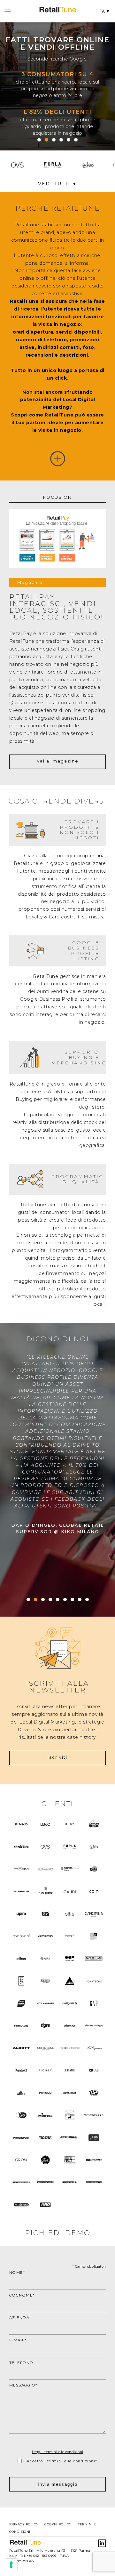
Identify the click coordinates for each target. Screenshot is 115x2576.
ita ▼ (104, 11)
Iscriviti (57, 1757)
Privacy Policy (24, 2524)
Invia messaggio (58, 2484)
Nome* (17, 2273)
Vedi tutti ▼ (58, 184)
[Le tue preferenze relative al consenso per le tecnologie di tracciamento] (11, 2565)
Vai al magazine (58, 761)
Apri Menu (7, 11)
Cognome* (22, 2295)
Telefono (21, 2363)
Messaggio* (23, 2385)
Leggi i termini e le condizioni (57, 2452)
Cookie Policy (58, 2524)
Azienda (19, 2318)
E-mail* (18, 2340)
